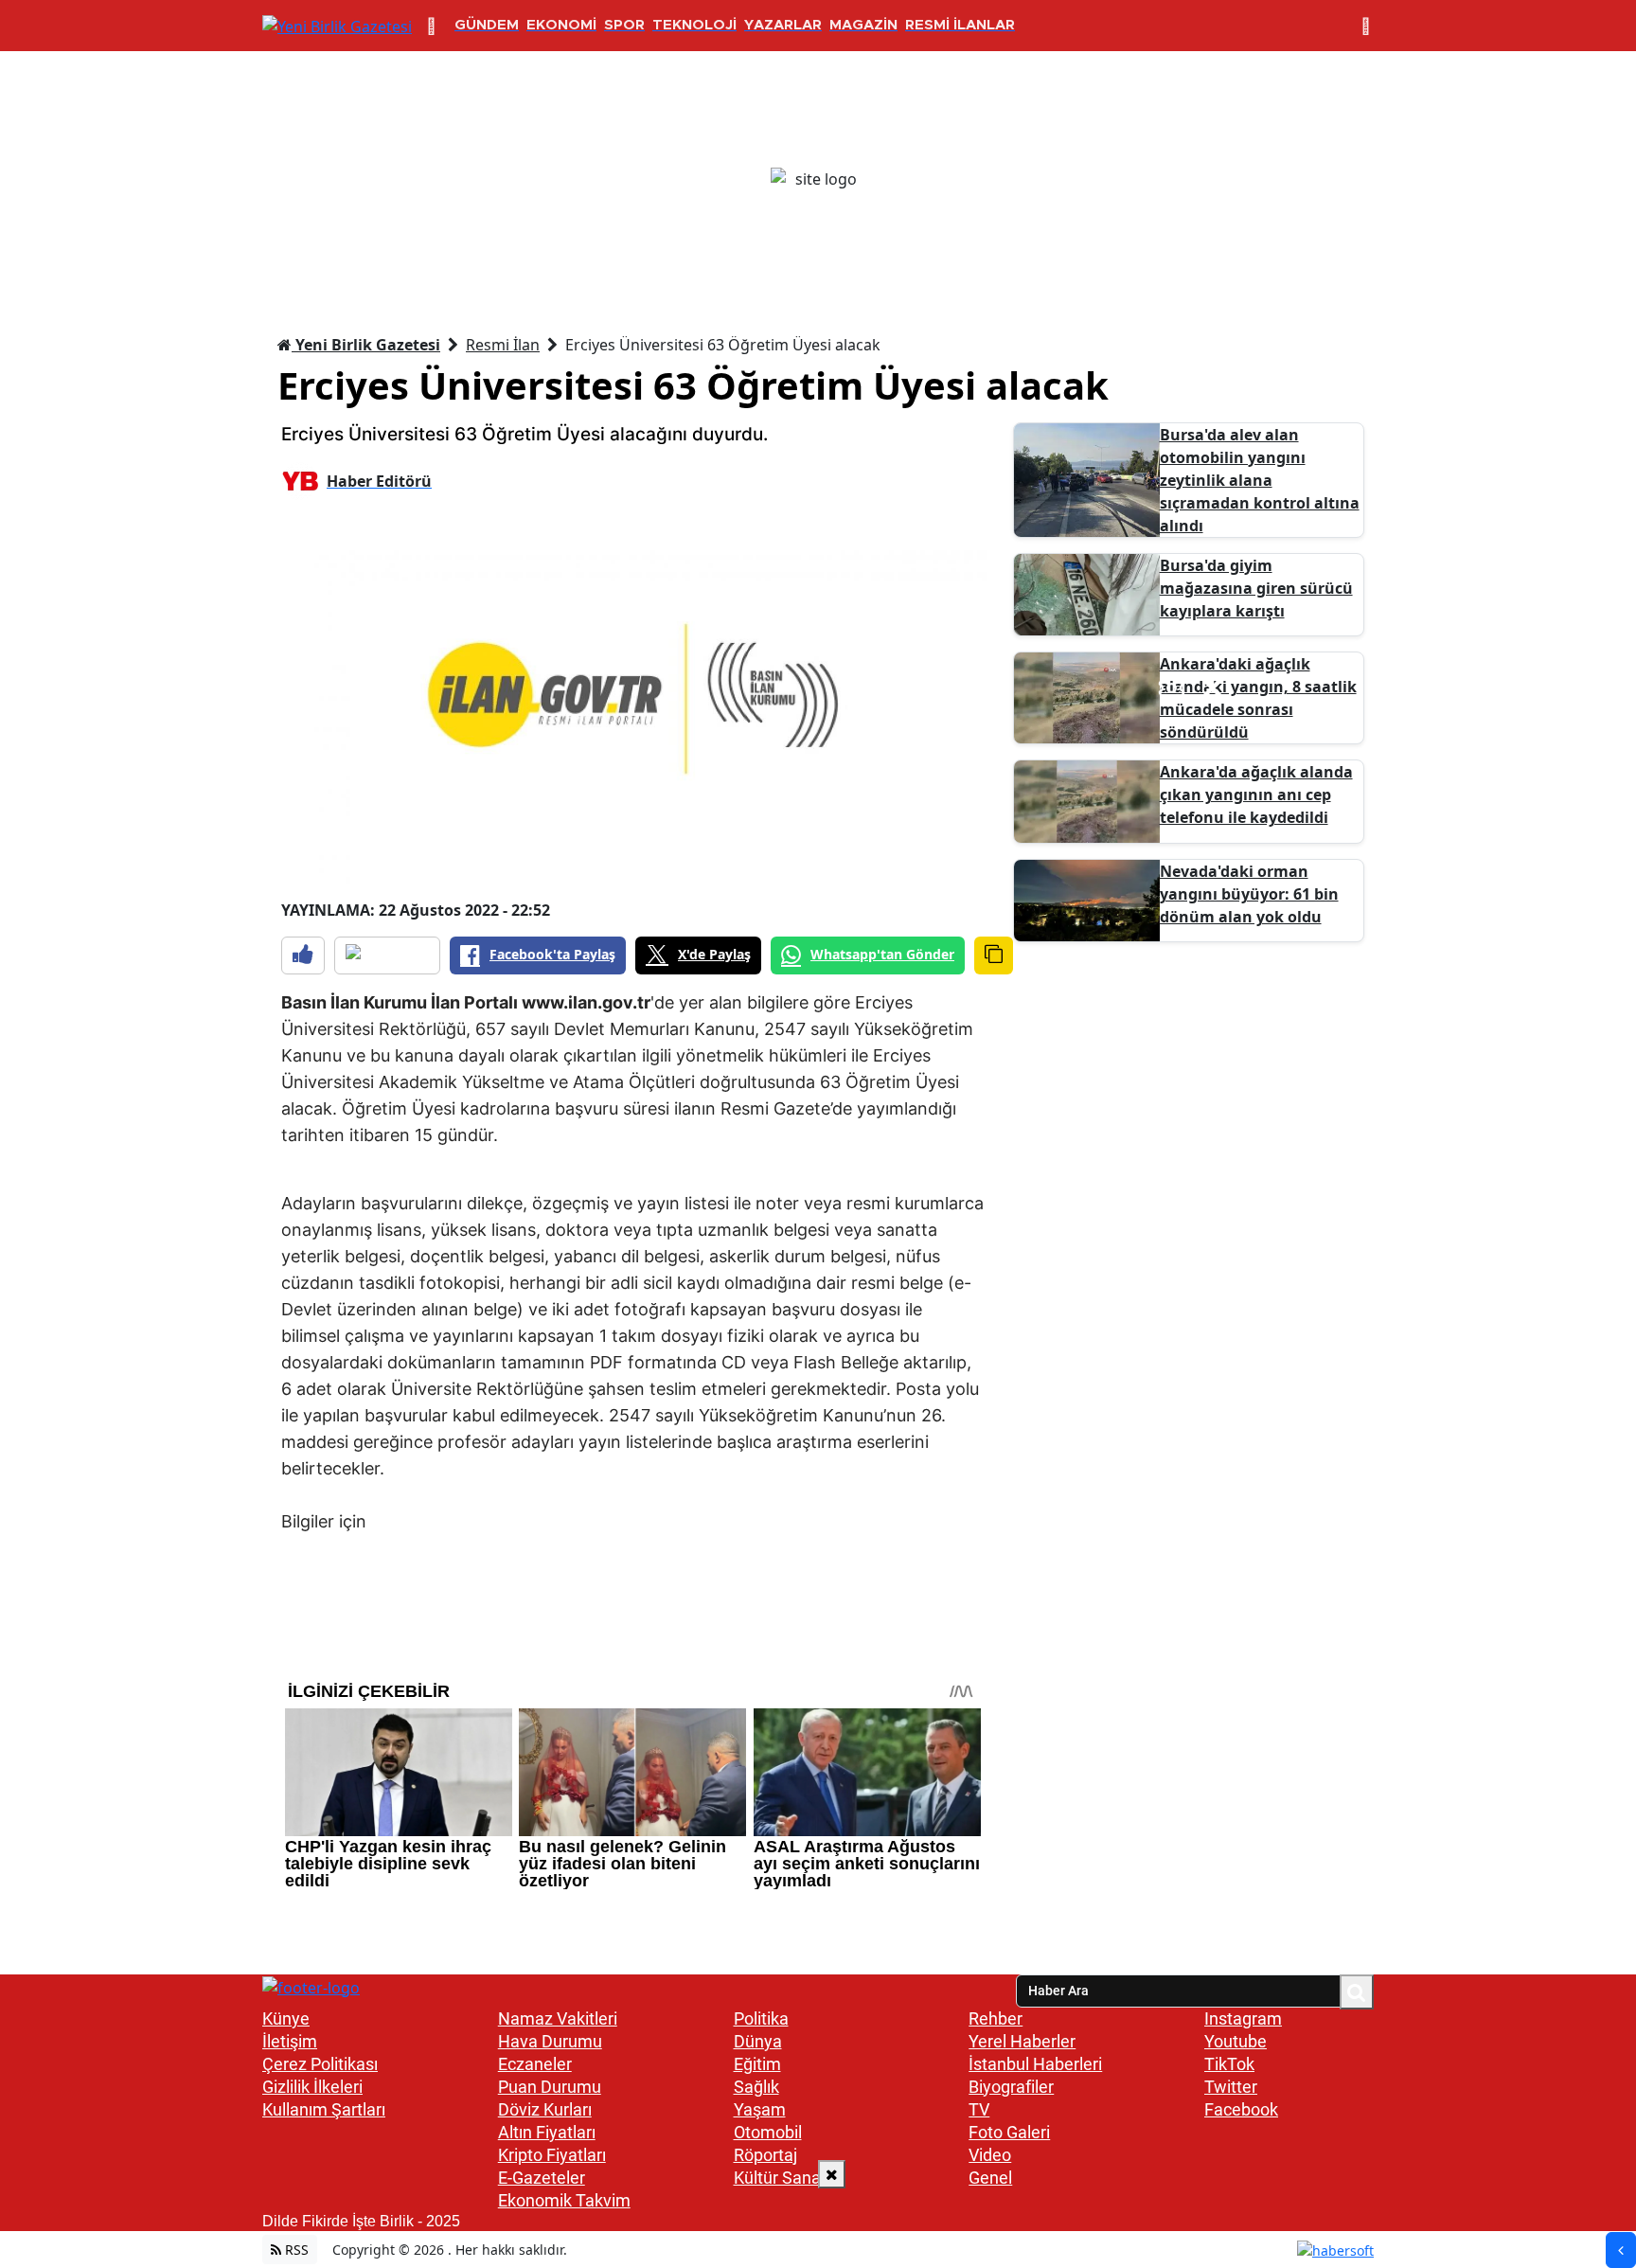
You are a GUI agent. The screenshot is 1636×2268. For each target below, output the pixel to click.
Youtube (1236, 2041)
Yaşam (760, 2109)
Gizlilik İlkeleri (312, 2087)
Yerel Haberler (1022, 2041)
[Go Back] (1621, 2250)
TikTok (1229, 2064)
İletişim (290, 2041)
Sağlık (756, 2087)
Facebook (1241, 2109)
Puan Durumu (550, 2087)
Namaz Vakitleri (558, 2018)
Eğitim (757, 2064)
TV (979, 2109)
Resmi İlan (503, 345)
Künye (286, 2018)
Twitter (1231, 2087)
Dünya (758, 2041)
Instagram (1243, 2018)
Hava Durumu (550, 2041)
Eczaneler (535, 2064)
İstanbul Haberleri (1035, 2064)
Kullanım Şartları (324, 2109)
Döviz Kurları (545, 2109)
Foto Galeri (1009, 2132)
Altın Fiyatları (547, 2132)
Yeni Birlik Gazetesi (366, 345)
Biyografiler (1011, 2087)
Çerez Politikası (320, 2064)
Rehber (996, 2018)
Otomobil (768, 2132)
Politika (761, 2018)
